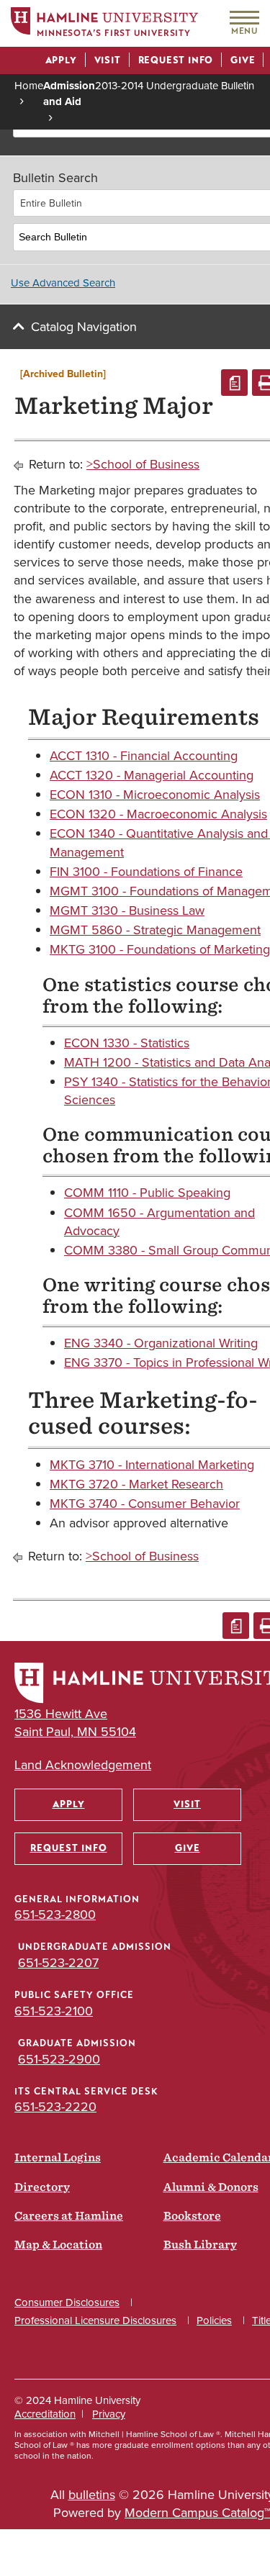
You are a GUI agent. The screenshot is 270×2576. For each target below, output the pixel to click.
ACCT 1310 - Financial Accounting (144, 756)
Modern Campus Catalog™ (197, 2513)
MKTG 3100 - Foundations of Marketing (160, 949)
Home (29, 86)
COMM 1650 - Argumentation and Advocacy (159, 1222)
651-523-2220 (55, 2107)
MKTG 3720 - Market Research (136, 1484)
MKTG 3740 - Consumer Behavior (145, 1504)
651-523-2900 (59, 2059)
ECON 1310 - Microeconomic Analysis (155, 795)
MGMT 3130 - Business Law (127, 910)
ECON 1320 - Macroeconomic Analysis (158, 814)
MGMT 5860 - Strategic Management (155, 930)
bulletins (92, 2495)
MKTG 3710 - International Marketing (152, 1465)
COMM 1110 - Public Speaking (147, 1193)
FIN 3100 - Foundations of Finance (146, 872)
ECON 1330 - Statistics (127, 1043)
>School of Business (143, 464)
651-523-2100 (54, 2011)
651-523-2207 (58, 1963)
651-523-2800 (55, 1915)
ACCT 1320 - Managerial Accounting (152, 775)
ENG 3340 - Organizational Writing (161, 1343)
